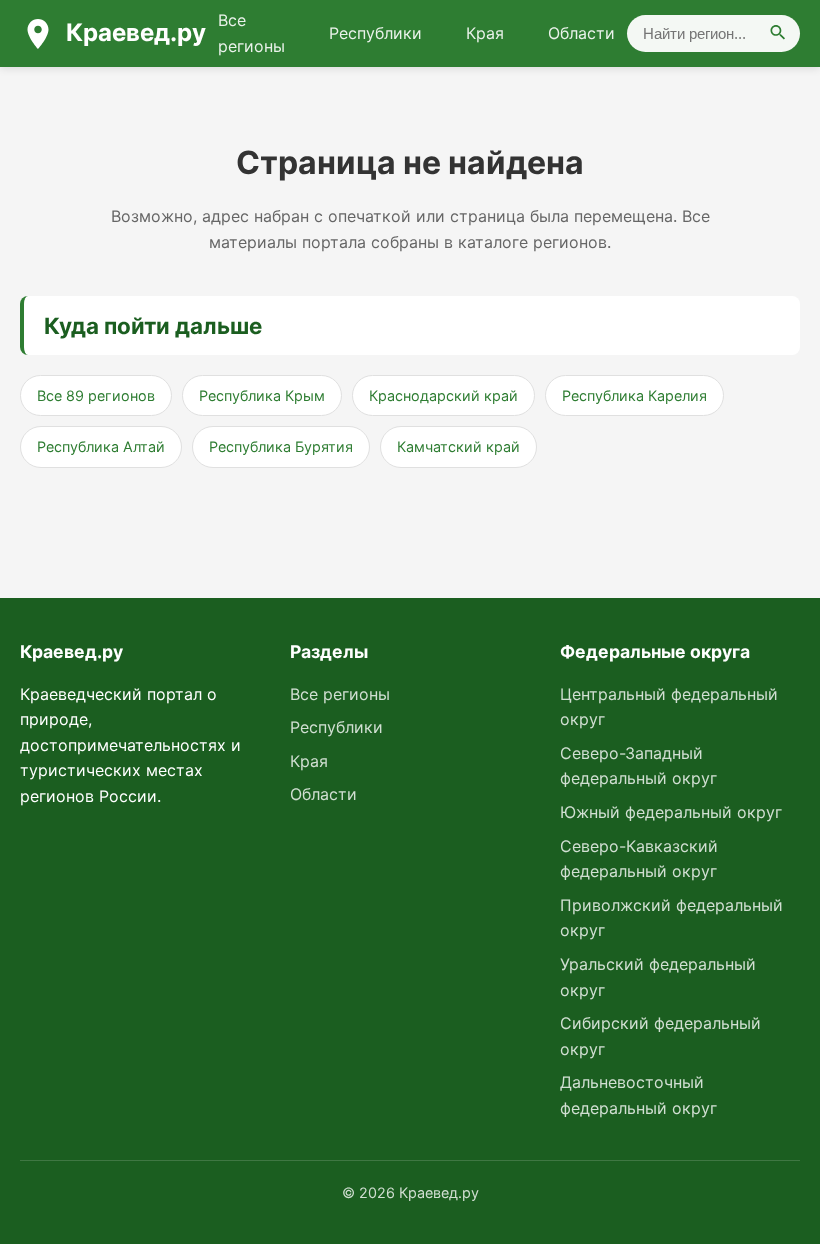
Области (581, 33)
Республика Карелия (634, 395)
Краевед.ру (136, 32)
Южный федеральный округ (671, 812)
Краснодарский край (443, 395)
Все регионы (251, 33)
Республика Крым (262, 395)
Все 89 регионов (96, 395)
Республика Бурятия (281, 446)
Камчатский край (458, 446)
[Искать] (778, 33)
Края (485, 33)
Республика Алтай (101, 446)
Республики (375, 33)
